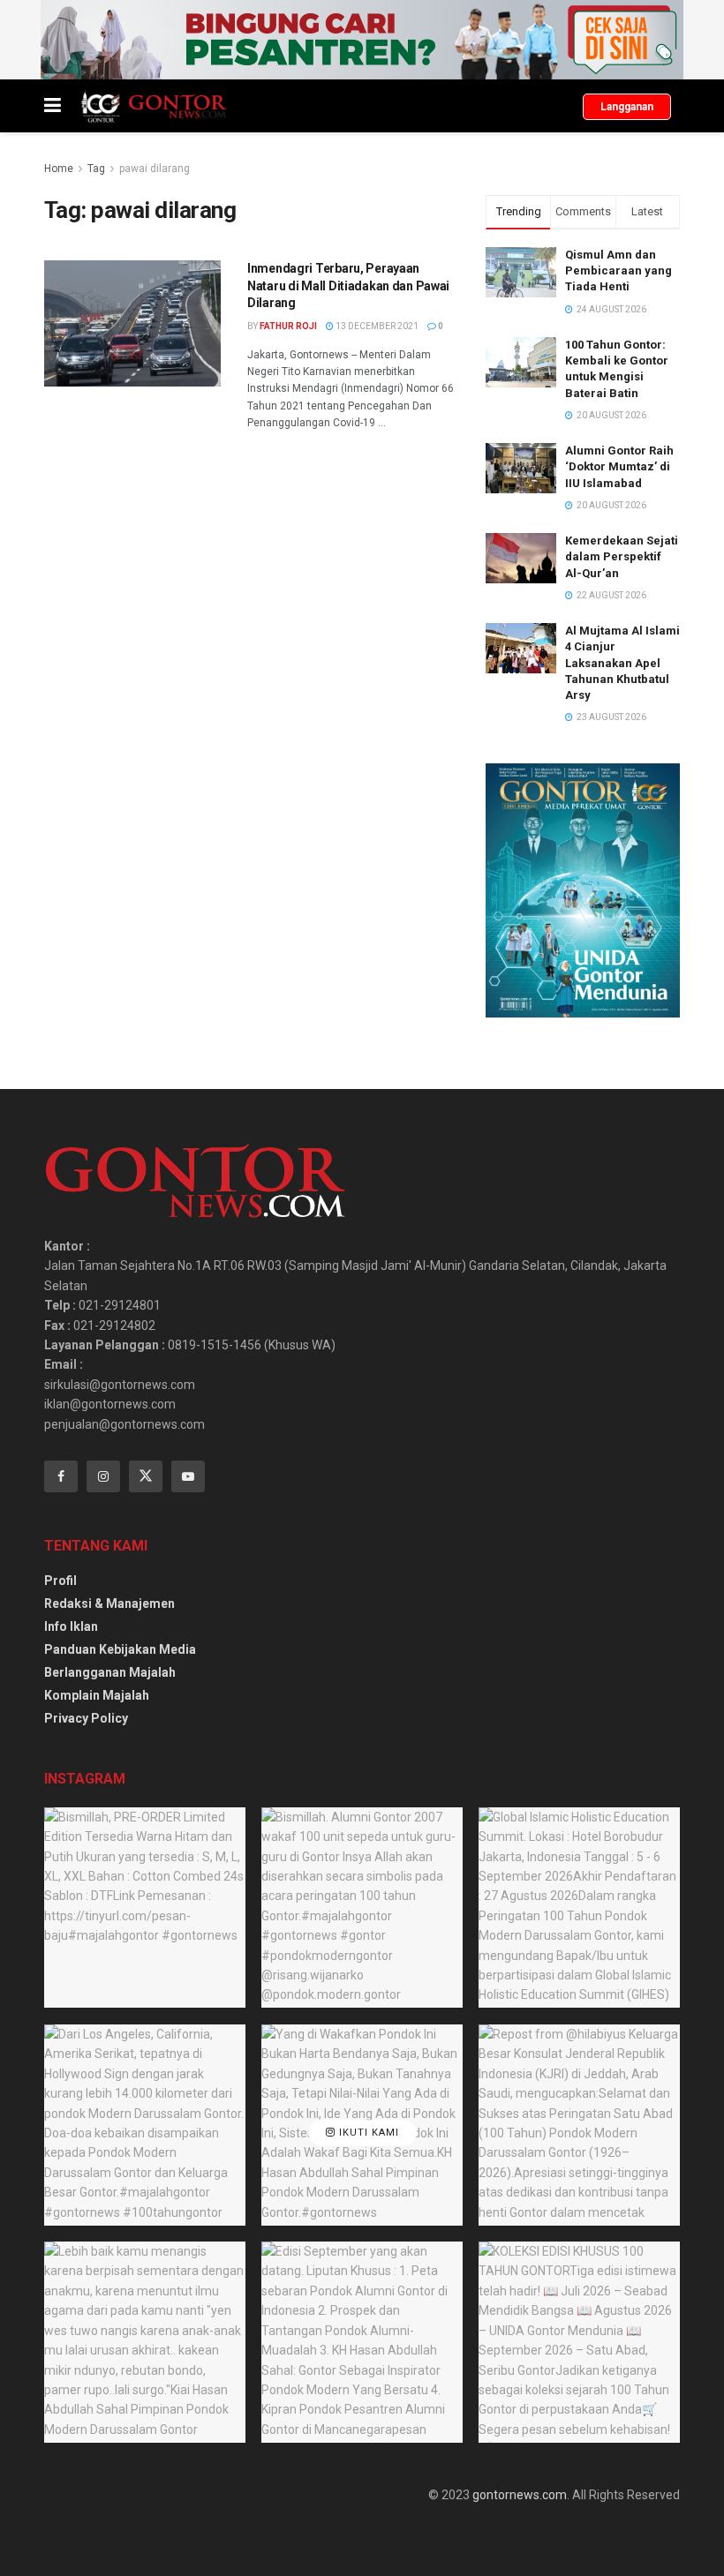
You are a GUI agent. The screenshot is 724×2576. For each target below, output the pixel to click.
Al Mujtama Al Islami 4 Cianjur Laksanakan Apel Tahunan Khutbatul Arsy (622, 663)
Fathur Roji (288, 326)
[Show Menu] (53, 106)
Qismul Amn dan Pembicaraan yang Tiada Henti (618, 270)
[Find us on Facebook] (61, 1476)
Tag (96, 169)
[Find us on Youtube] (188, 1476)
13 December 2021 (376, 326)
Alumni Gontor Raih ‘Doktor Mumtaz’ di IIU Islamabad (619, 466)
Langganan (627, 107)
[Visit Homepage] (153, 106)
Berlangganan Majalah (110, 1672)
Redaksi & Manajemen (109, 1603)
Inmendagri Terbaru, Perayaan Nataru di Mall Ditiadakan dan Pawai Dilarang (348, 285)
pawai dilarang (155, 169)
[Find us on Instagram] (103, 1476)
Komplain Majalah (97, 1695)
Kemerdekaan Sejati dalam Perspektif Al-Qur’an (622, 556)
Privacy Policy (86, 1718)
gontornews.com (520, 2495)
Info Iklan (71, 1626)
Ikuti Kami (367, 2133)
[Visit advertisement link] (362, 40)
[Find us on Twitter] (146, 1476)
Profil (60, 1581)
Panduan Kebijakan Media (120, 1649)
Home (59, 169)
